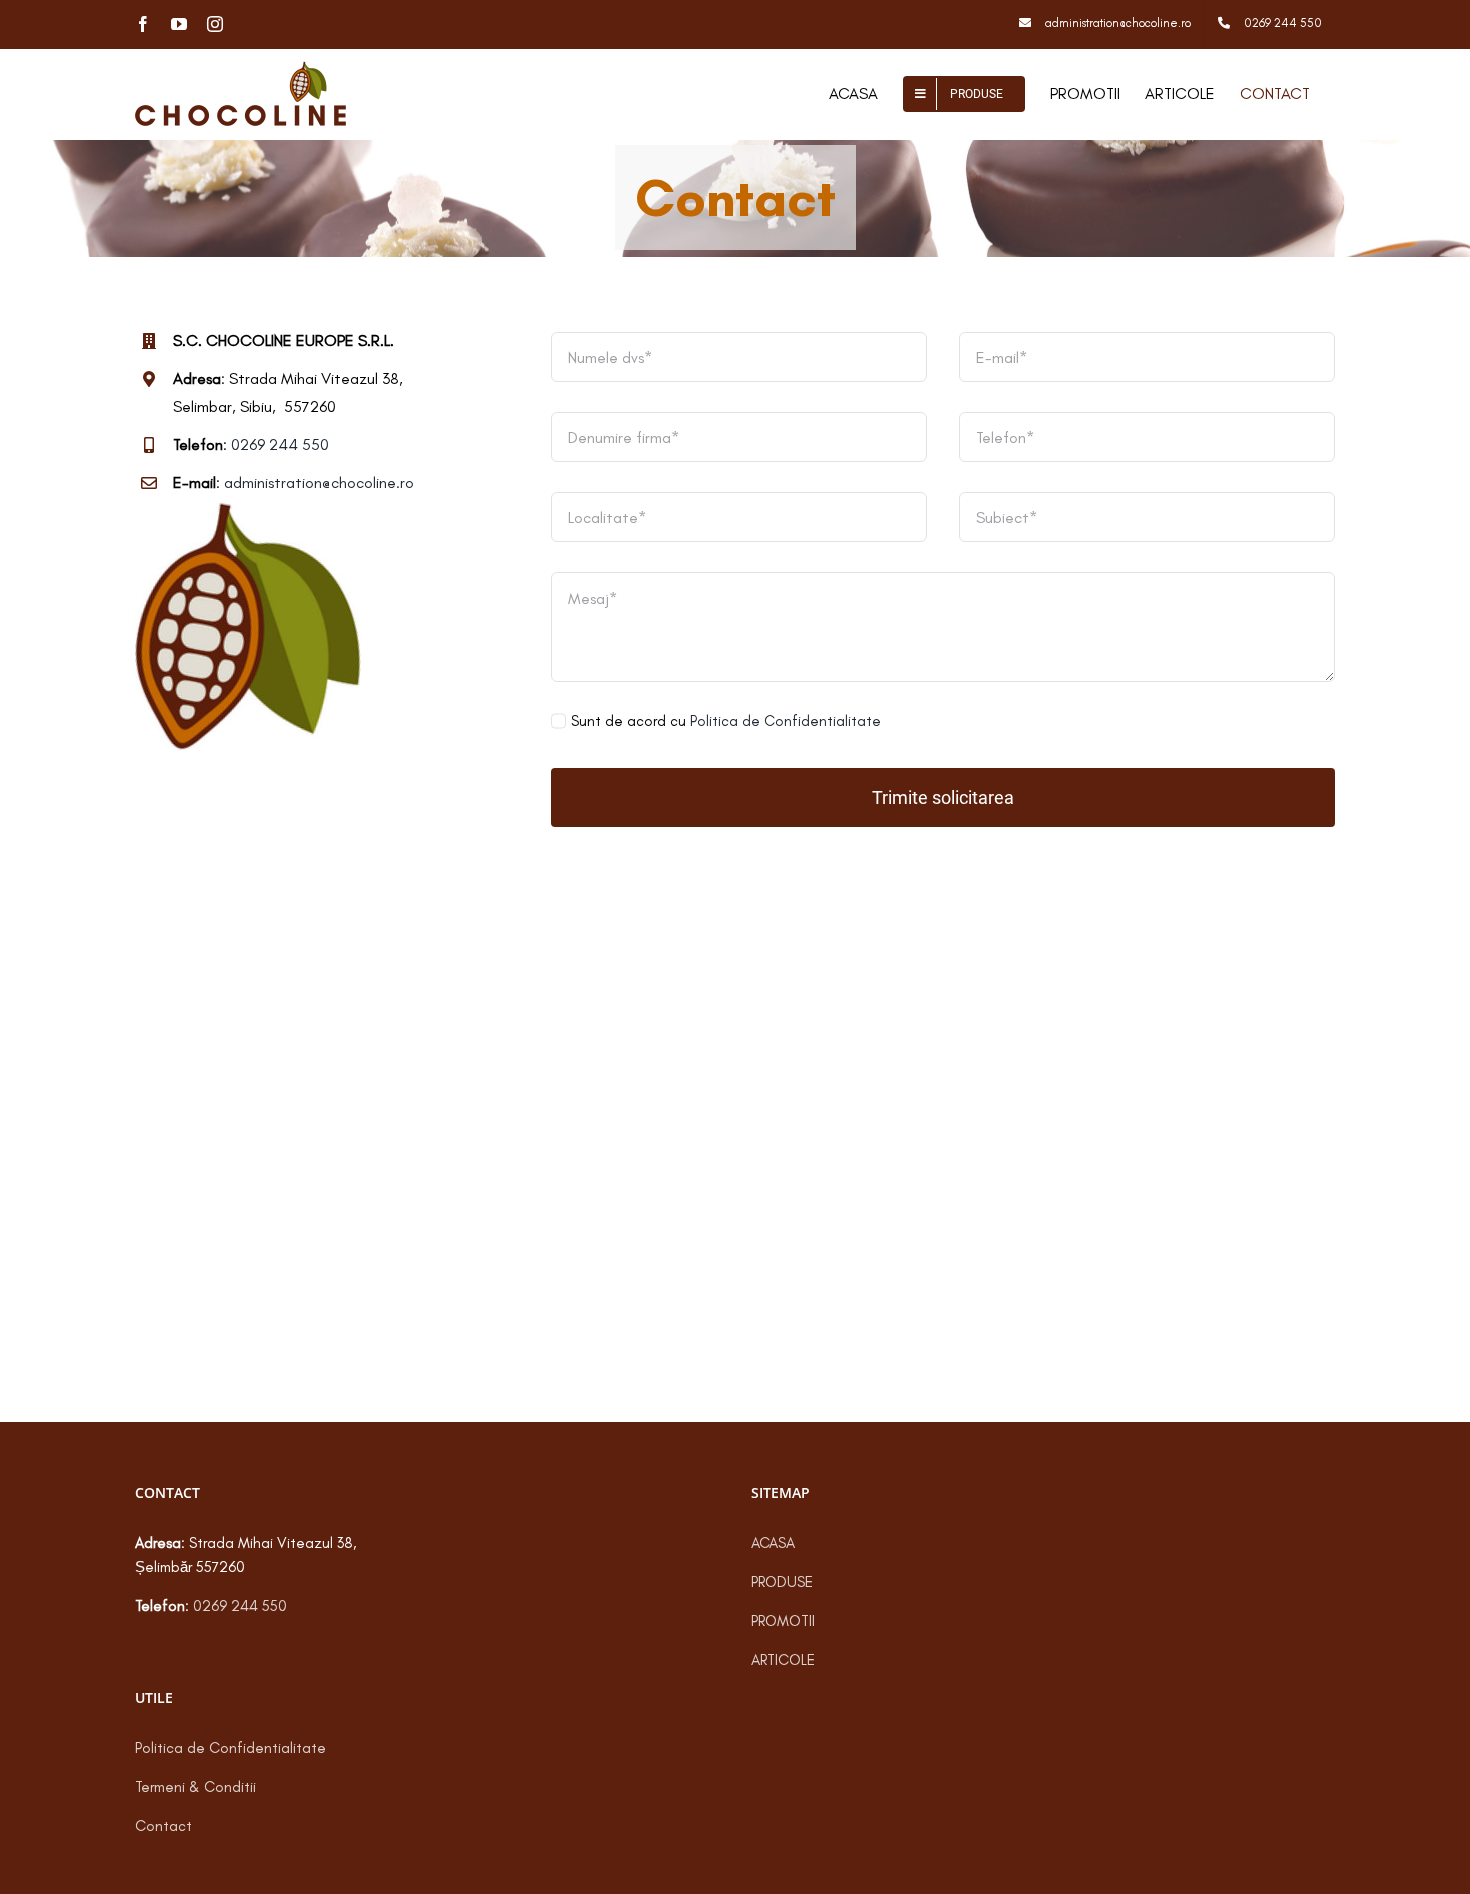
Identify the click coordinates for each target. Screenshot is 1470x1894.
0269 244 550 (280, 444)
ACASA (773, 1543)
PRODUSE (782, 1582)
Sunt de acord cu (726, 721)
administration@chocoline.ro (319, 482)
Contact (163, 1826)
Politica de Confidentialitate (785, 721)
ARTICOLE (783, 1660)
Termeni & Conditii (195, 1787)
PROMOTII (783, 1621)
